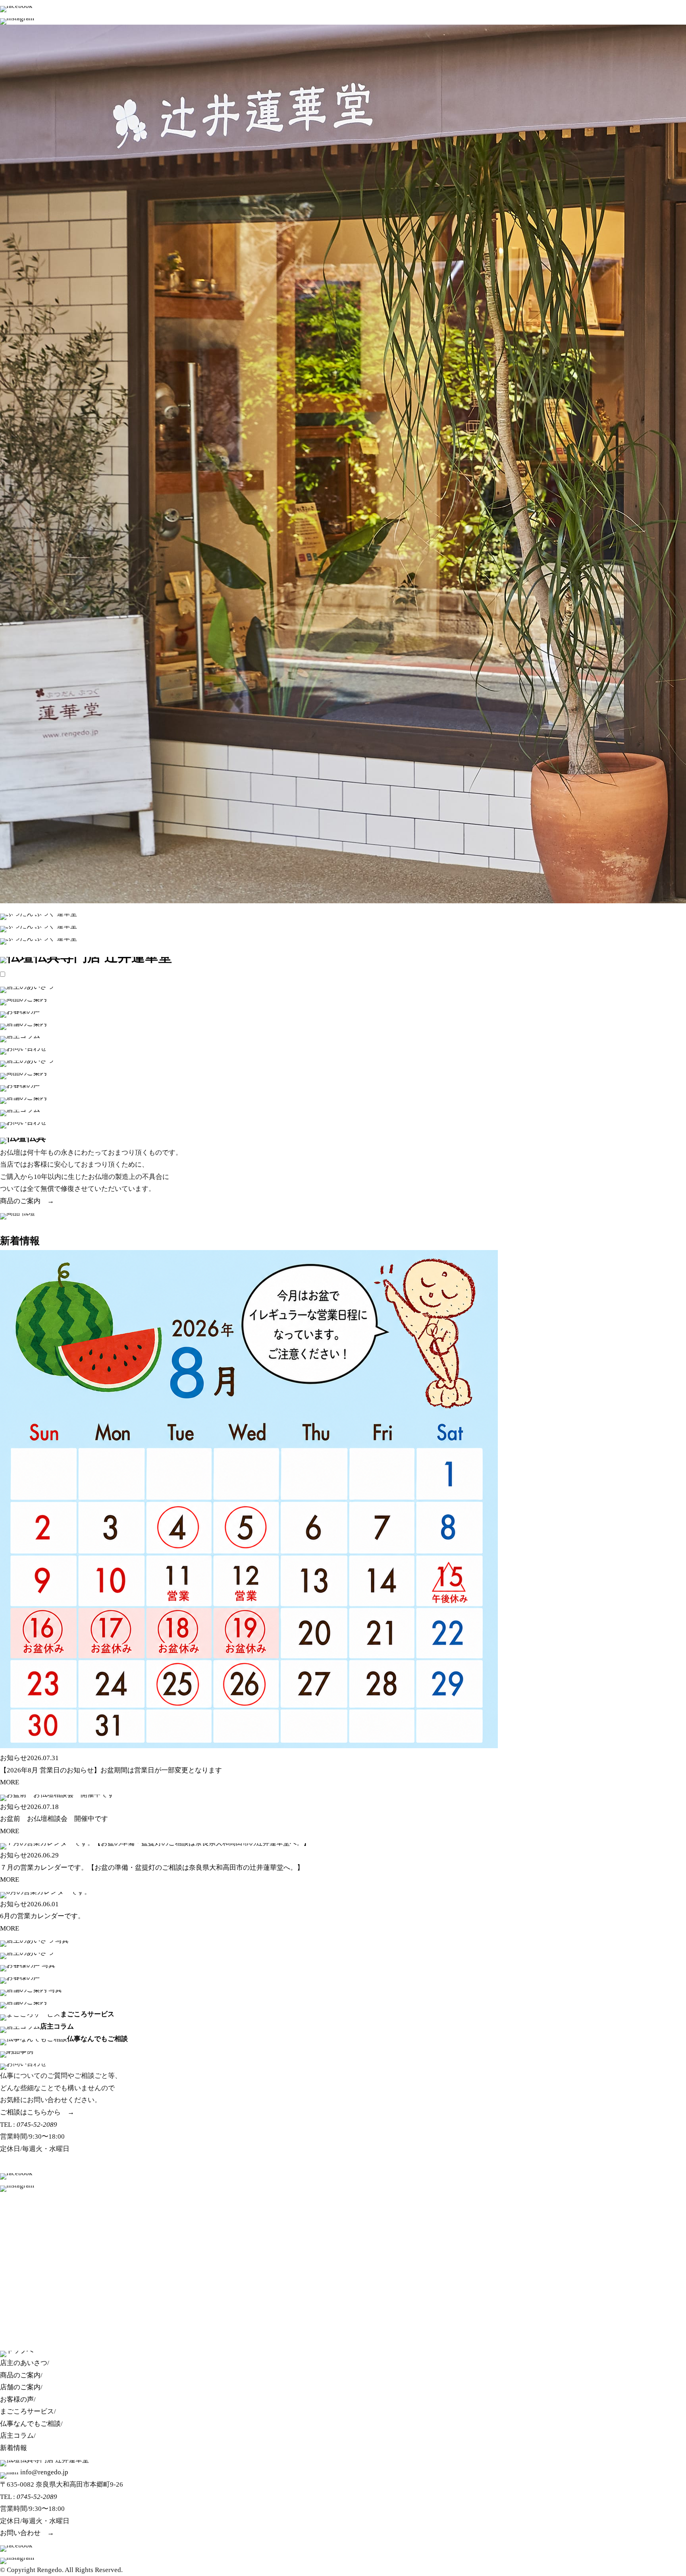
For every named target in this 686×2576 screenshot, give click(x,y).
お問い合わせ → (27, 2533)
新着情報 (20, 1241)
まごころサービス (27, 2411)
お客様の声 (17, 2399)
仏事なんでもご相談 (30, 2424)
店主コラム (17, 2436)
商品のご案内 (20, 2375)
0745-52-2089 (37, 2125)
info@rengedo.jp (44, 2472)
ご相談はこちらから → (37, 2112)
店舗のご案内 (20, 2387)
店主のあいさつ (24, 2363)
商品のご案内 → (27, 1201)
